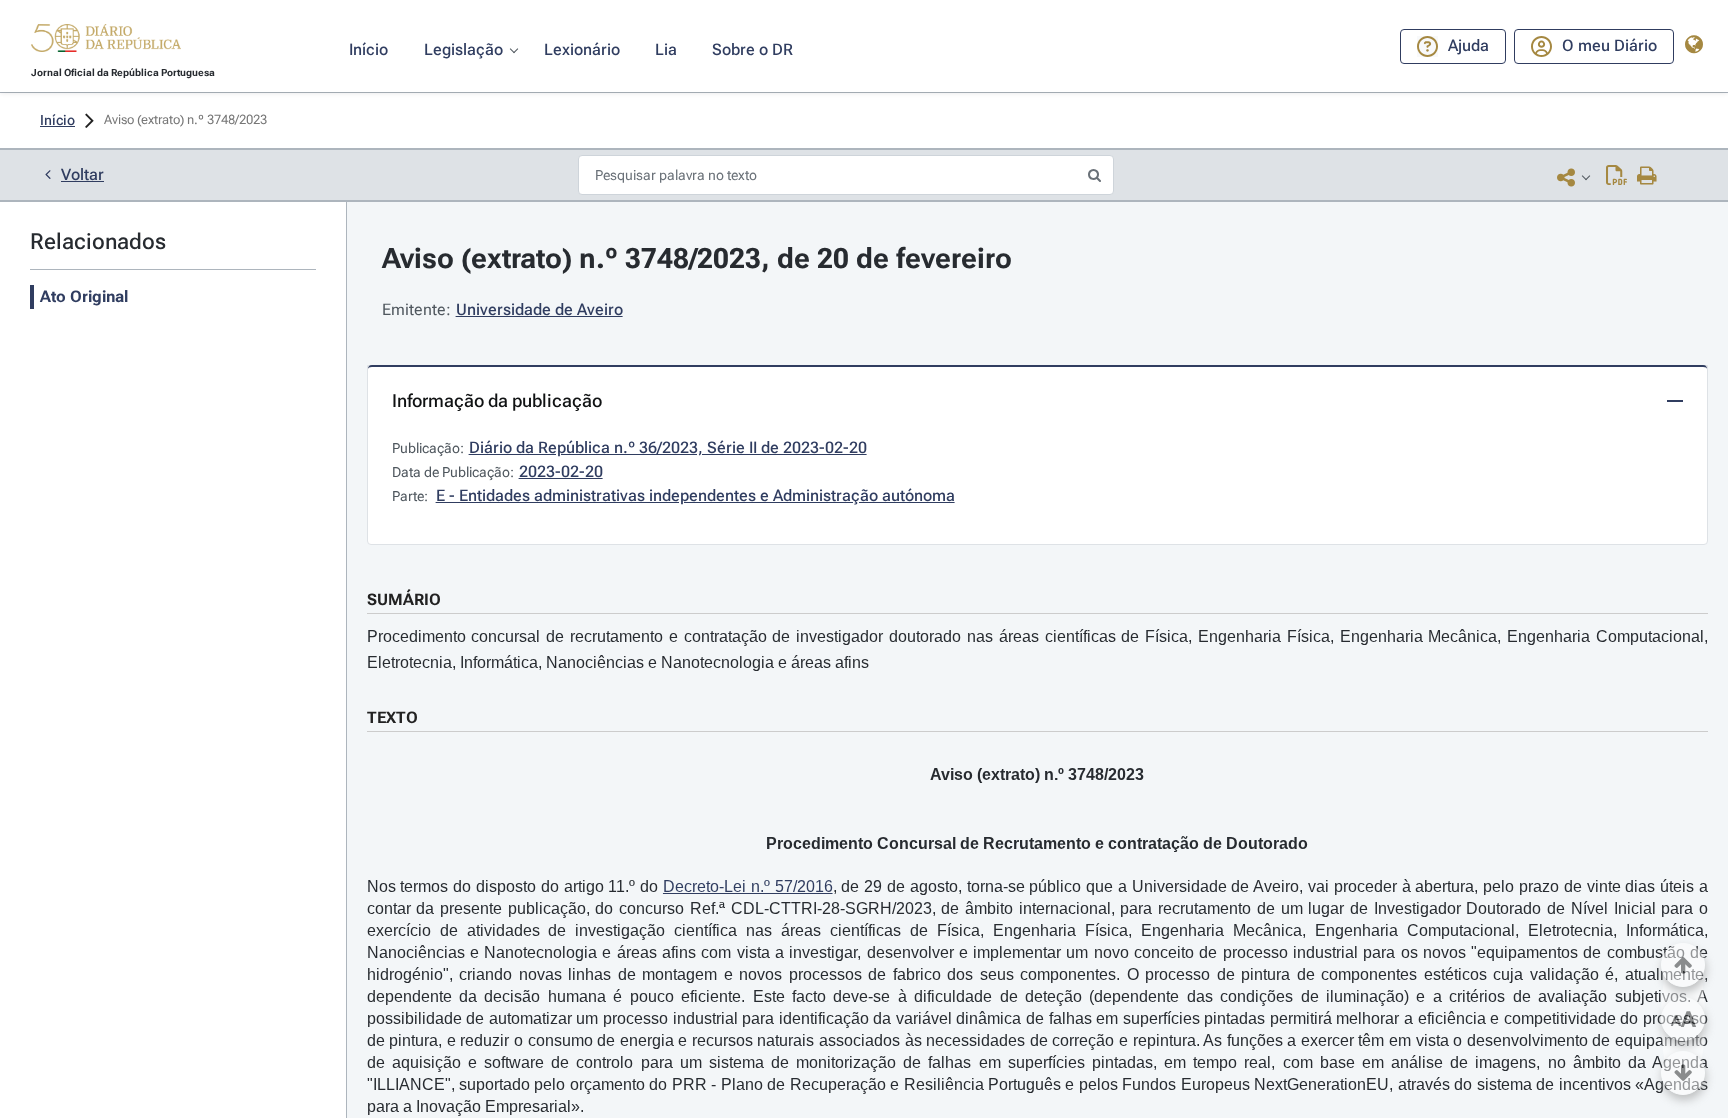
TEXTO (392, 717)
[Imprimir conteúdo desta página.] (1647, 177)
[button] (106, 41)
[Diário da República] (106, 42)
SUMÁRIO (404, 599)
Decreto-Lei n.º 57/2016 (748, 886)
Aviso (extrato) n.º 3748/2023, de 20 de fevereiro (697, 258)
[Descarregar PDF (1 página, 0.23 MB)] (1616, 177)
